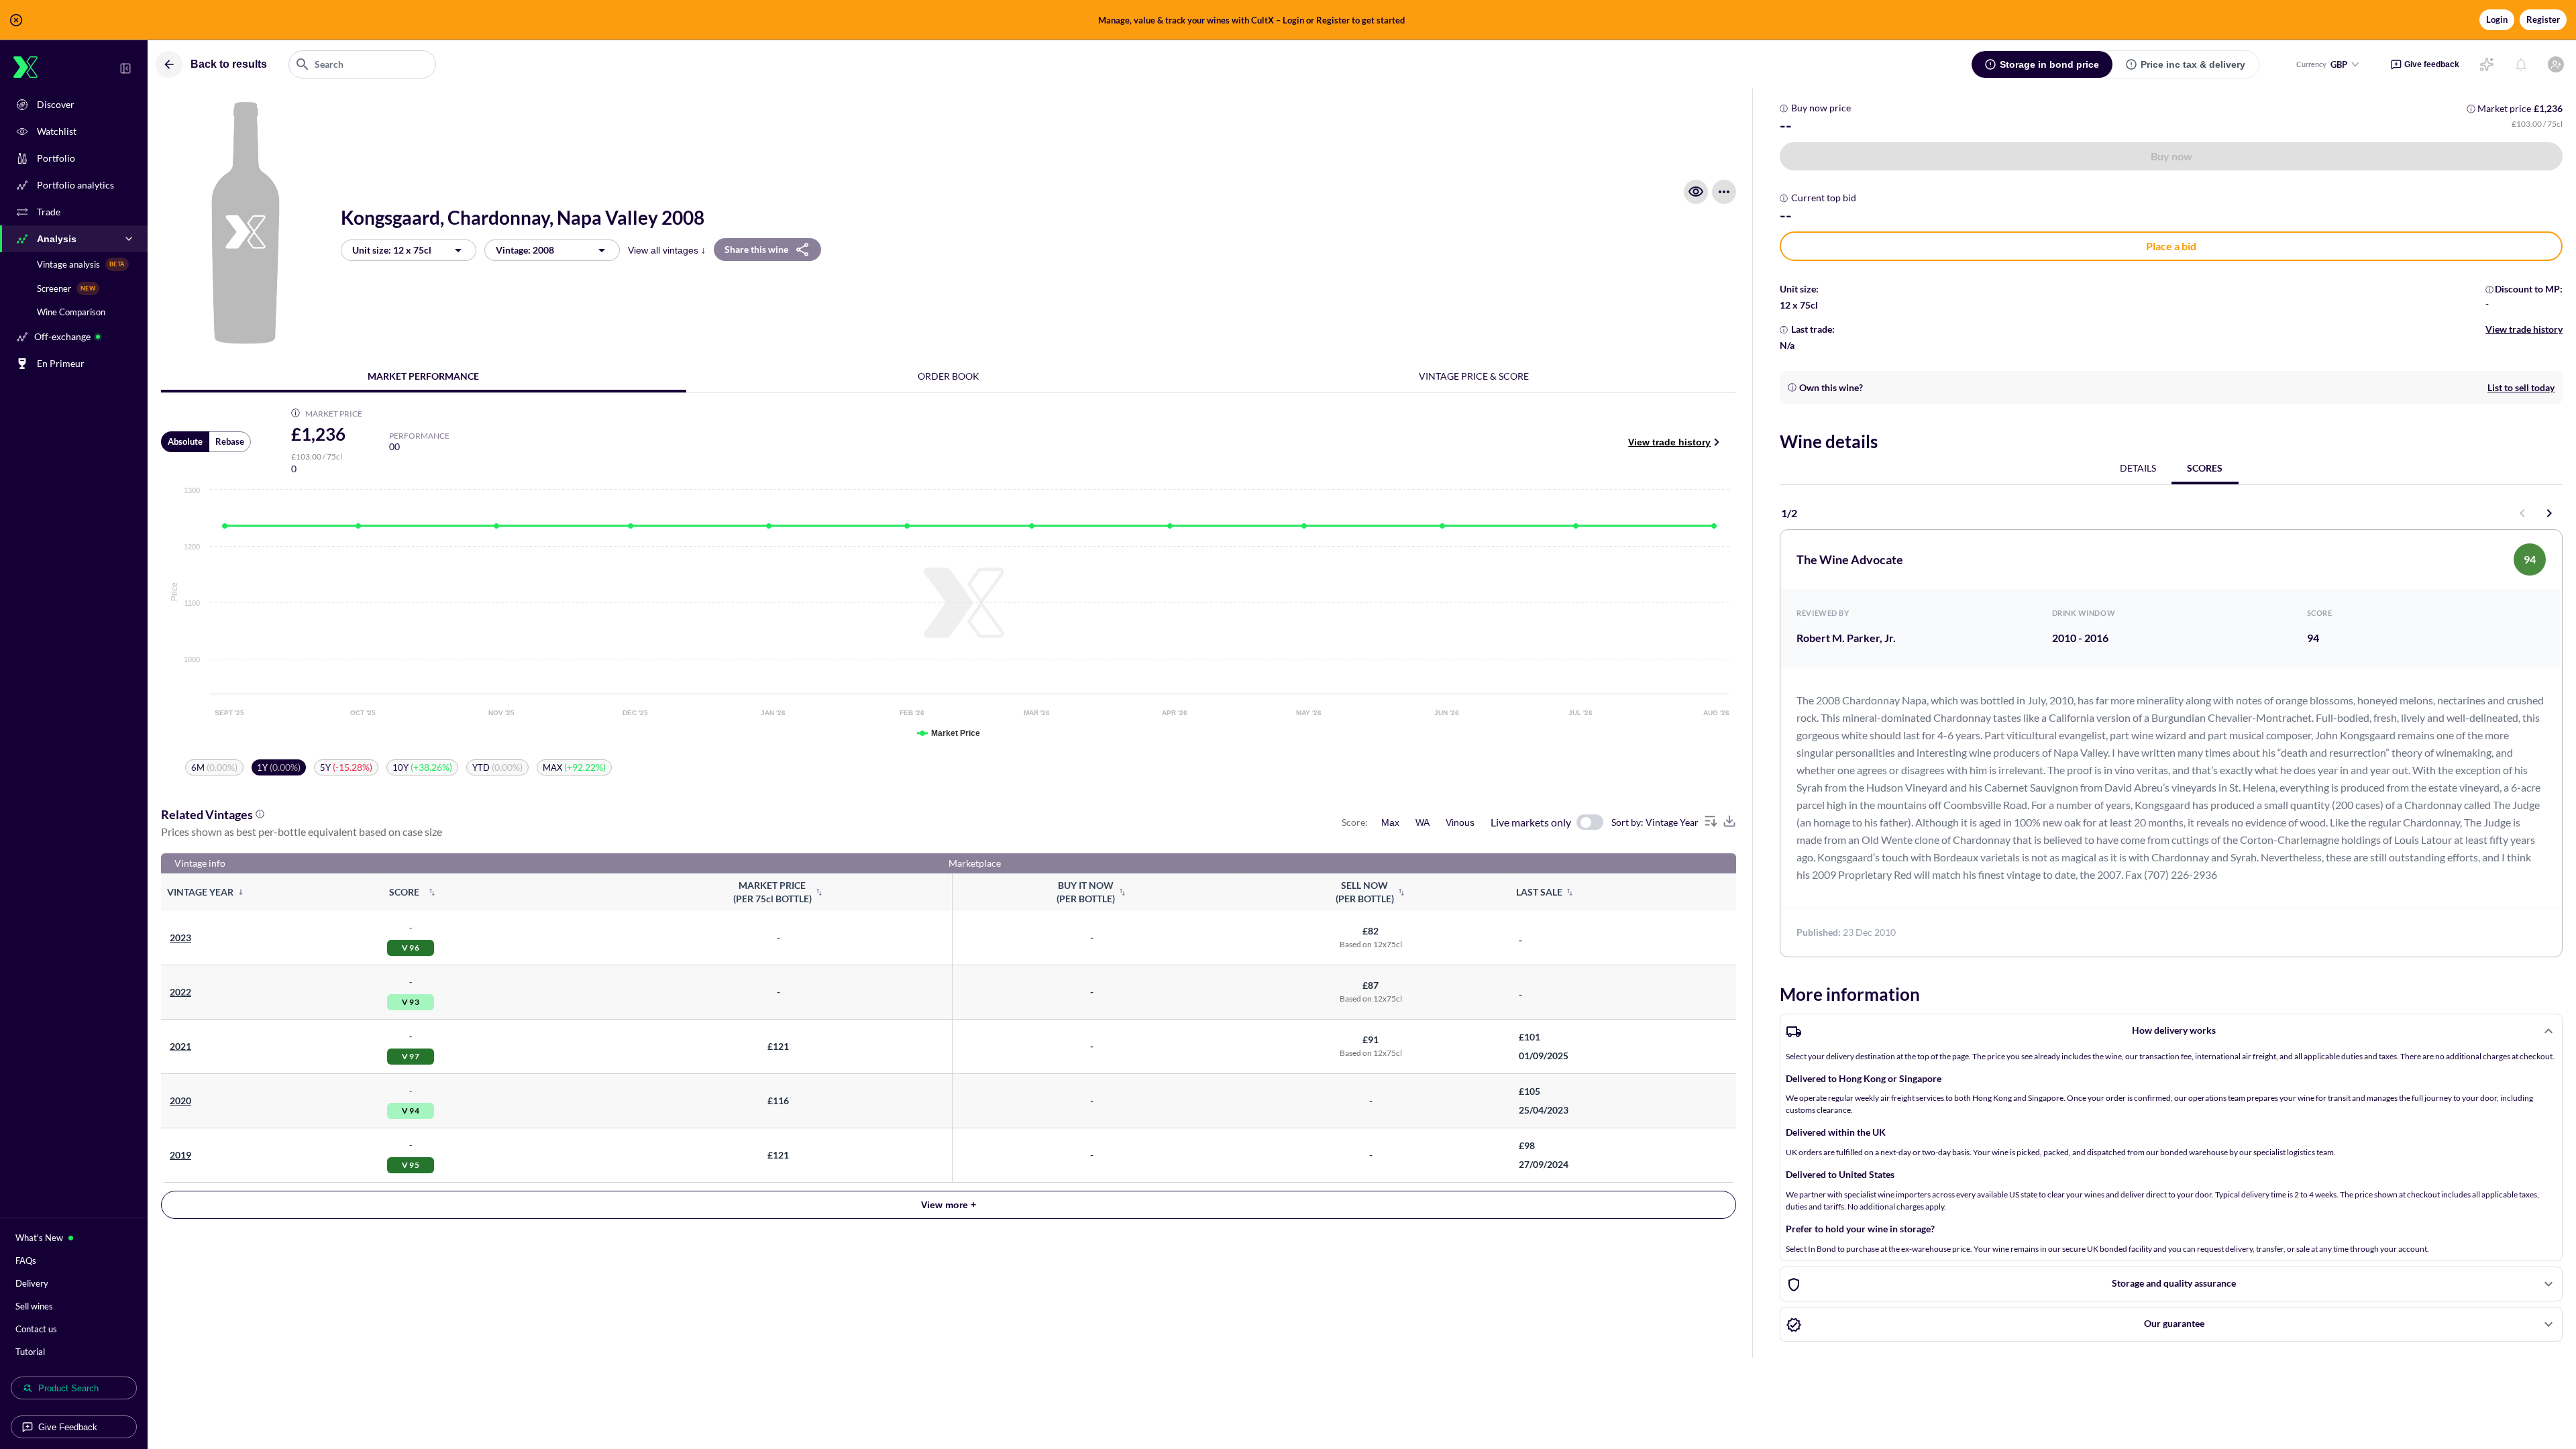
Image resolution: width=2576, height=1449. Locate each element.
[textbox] (362, 64)
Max (1390, 822)
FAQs (26, 1260)
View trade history (1669, 442)
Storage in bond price (2049, 64)
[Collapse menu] (125, 68)
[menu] (1724, 192)
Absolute (185, 441)
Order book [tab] (949, 376)
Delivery (32, 1283)
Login (2497, 19)
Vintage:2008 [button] (525, 250)
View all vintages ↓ (667, 250)
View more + (949, 1205)
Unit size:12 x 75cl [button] (392, 250)
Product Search (68, 1388)
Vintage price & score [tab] (1474, 376)
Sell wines (34, 1306)
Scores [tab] (2205, 468)
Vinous (1460, 822)
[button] (1288, 20)
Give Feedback (68, 1427)
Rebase (230, 441)
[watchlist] (1696, 192)
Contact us (36, 1329)
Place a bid (2171, 246)
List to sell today (2521, 387)
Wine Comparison (71, 312)
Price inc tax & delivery (2193, 64)
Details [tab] (2138, 468)
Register (2543, 19)
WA (1423, 822)
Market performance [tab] (423, 376)
